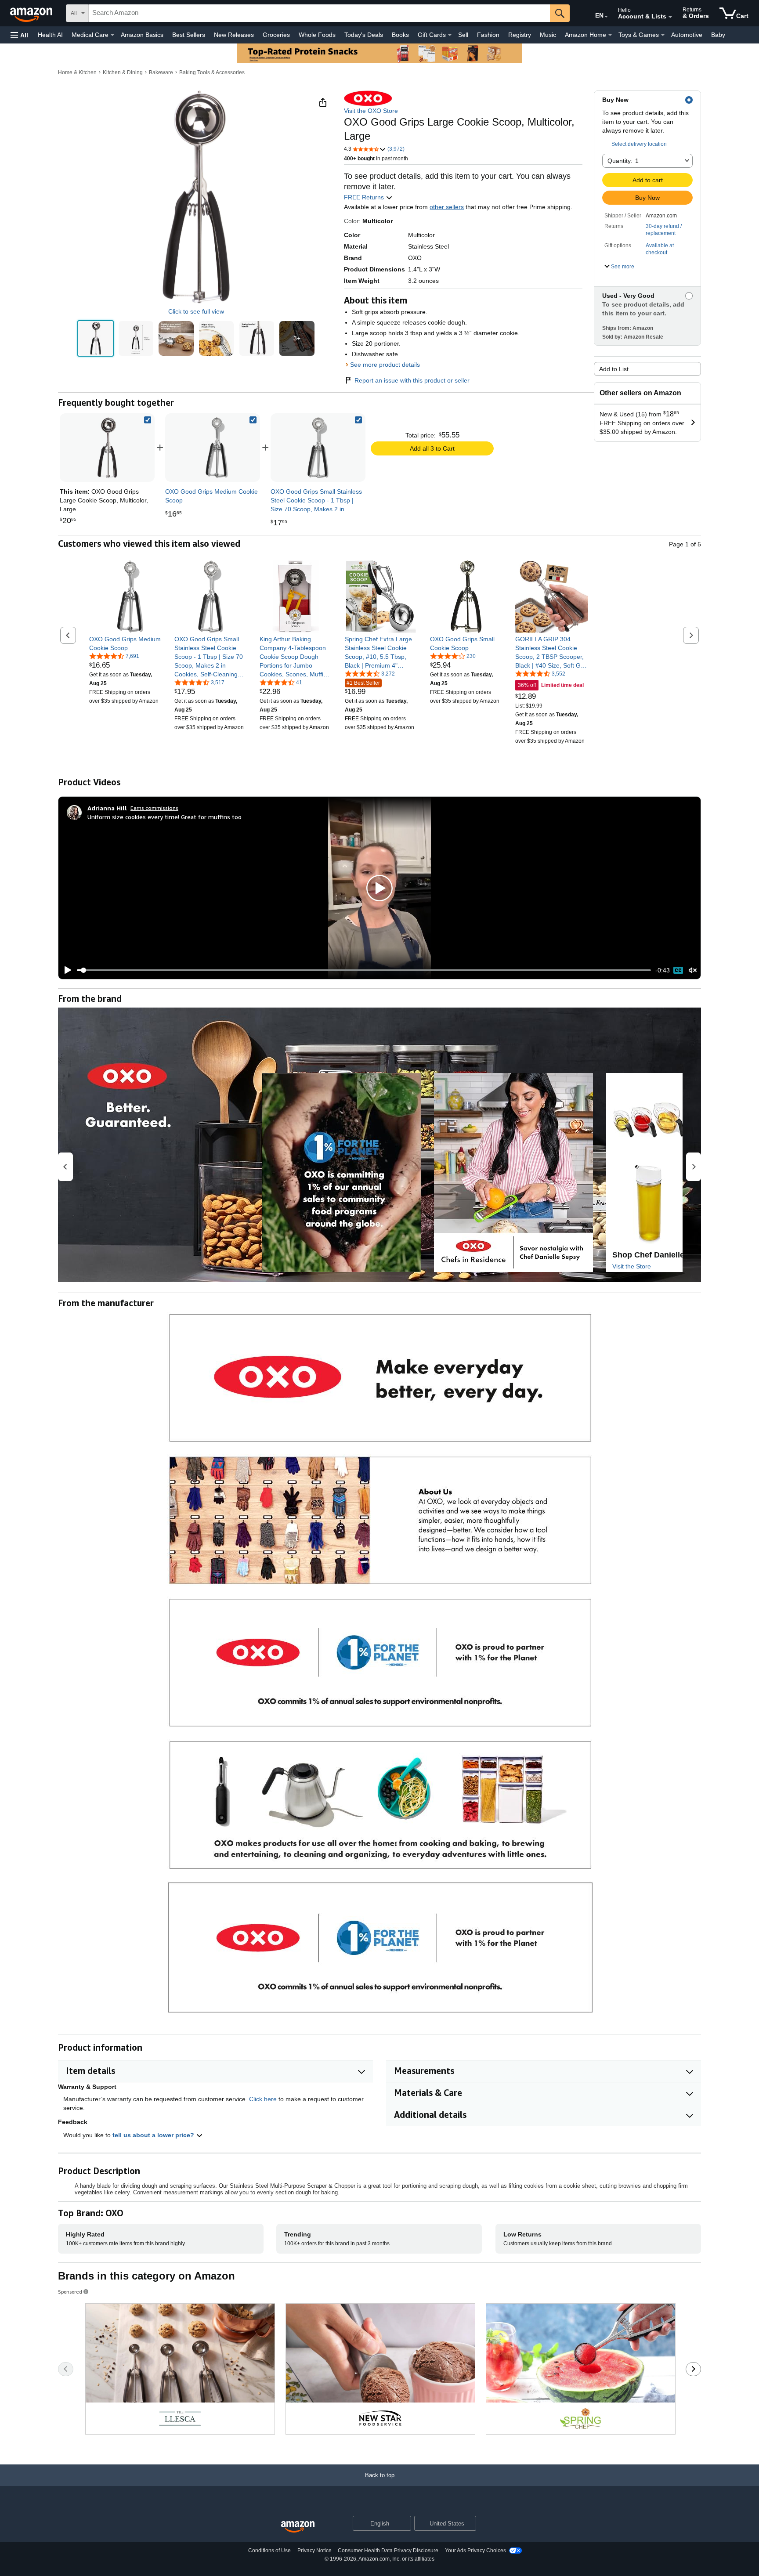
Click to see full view (196, 311)
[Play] (65, 970)
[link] (213, 448)
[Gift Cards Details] (450, 35)
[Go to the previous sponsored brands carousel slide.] (66, 2369)
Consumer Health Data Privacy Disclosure (388, 2551)
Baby (718, 35)
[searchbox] (319, 13)
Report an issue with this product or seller (412, 380)
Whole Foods (317, 35)
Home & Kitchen (77, 72)
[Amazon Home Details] (610, 35)
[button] (19, 35)
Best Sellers (189, 35)
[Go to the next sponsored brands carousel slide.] (693, 2369)
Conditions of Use (269, 2551)
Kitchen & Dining (123, 72)
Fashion (488, 35)
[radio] (96, 338)
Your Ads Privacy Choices (475, 2551)
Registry (520, 35)
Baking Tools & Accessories (212, 72)
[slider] (364, 970)
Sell (463, 35)
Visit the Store (632, 1266)
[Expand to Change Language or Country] (606, 17)
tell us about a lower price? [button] (154, 2135)
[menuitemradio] (678, 970)
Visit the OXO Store (371, 111)
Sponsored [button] (70, 2292)
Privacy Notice (314, 2551)
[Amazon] (32, 13)
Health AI (50, 35)
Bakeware (161, 72)
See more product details (385, 365)
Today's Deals (364, 35)
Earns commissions (154, 808)
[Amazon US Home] (298, 2527)
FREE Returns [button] (365, 197)
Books (400, 35)
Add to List (614, 369)
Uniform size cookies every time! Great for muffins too (164, 817)
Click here (263, 2099)
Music (548, 35)
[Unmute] (693, 970)
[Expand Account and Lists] (670, 17)
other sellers (447, 207)
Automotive (687, 35)
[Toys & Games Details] (663, 35)
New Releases (234, 35)
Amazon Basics (142, 35)
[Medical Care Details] (112, 35)
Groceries (276, 35)
